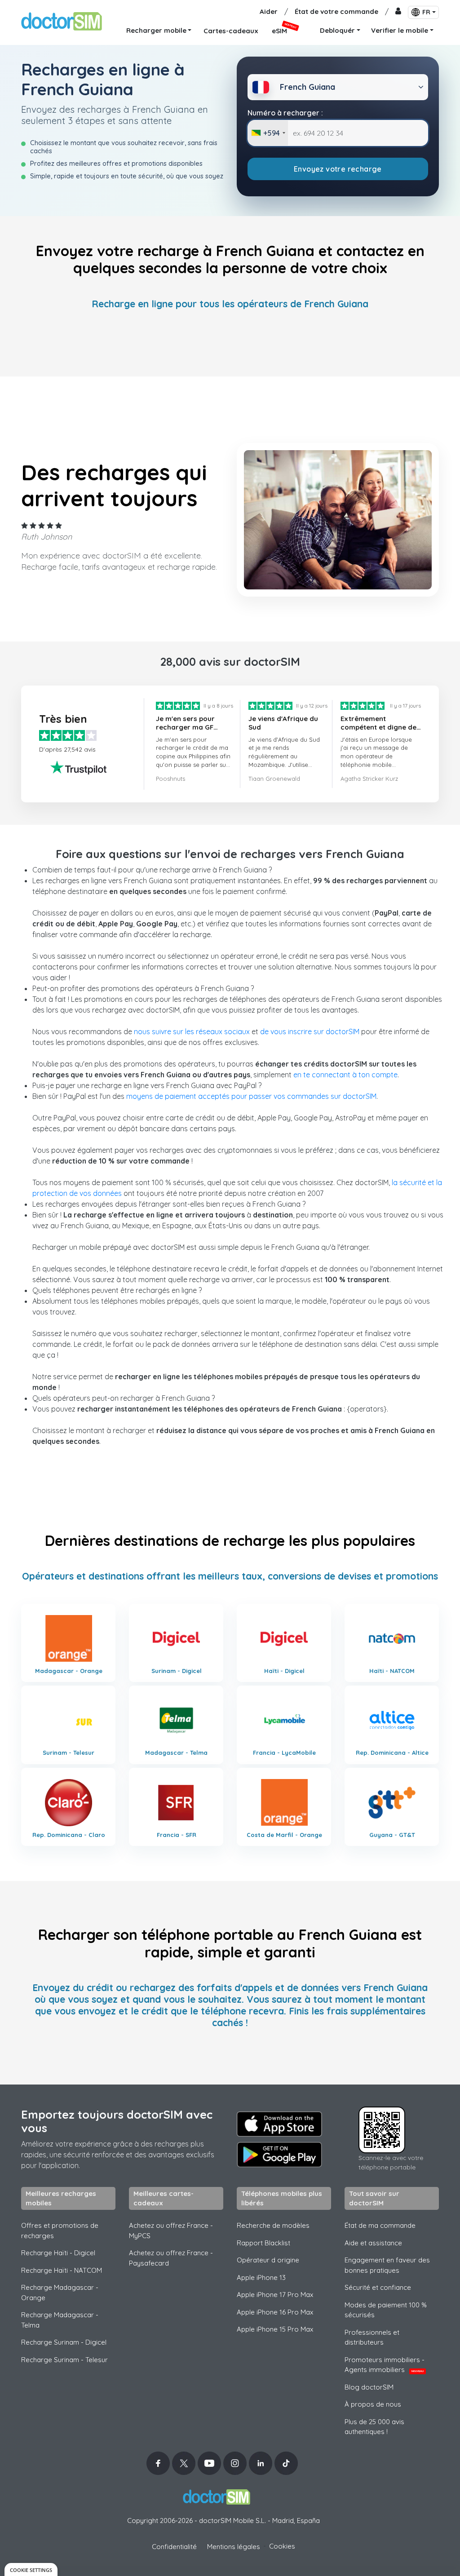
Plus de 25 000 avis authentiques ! (374, 2427)
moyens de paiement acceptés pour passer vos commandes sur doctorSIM (251, 1096)
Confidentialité (174, 2547)
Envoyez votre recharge (338, 169)
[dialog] (31, 2569)
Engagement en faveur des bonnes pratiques (387, 2265)
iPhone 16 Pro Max (275, 2312)
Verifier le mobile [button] (400, 30)
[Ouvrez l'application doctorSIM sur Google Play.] (279, 2155)
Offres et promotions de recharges (60, 2231)
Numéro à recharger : (285, 113)
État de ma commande (380, 2225)
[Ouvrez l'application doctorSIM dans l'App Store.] (279, 2124)
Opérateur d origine (268, 2260)
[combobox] (268, 133)
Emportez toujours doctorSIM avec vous (117, 2121)
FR (426, 12)
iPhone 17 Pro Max (275, 2295)
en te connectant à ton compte (345, 1075)
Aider (269, 11)
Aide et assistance (373, 2243)
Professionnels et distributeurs (372, 2337)
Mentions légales (234, 2547)
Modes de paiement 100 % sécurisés (386, 2310)
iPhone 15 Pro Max (275, 2329)
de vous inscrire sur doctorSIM (310, 1031)
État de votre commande (336, 11)
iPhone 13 (261, 2277)
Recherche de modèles (273, 2225)
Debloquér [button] (337, 30)
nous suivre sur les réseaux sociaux (192, 1031)
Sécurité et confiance (378, 2287)
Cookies (282, 2546)
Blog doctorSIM (369, 2387)
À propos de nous (373, 2404)
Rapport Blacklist (263, 2243)
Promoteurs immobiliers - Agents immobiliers (385, 2365)
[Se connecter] (398, 12)
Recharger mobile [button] (156, 30)
